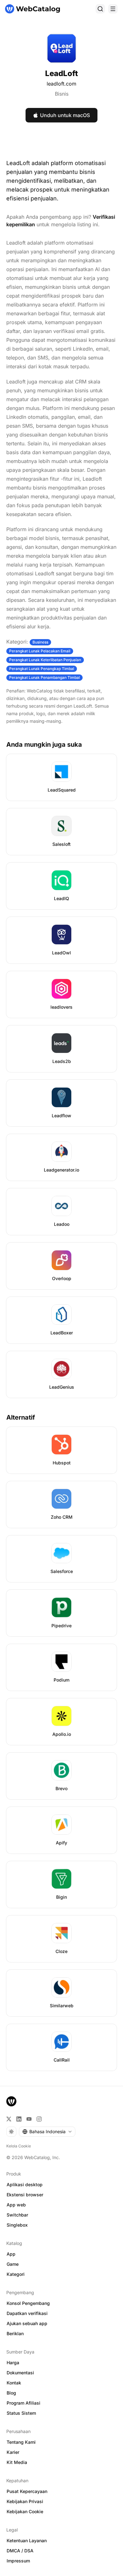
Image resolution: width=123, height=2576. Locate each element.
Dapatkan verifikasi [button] (27, 2313)
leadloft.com (61, 84)
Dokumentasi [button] (20, 2373)
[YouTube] (29, 2119)
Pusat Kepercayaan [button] (27, 2491)
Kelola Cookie (19, 2146)
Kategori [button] (16, 2274)
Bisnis (62, 94)
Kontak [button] (14, 2383)
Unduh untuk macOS (65, 115)
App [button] (11, 2254)
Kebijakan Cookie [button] (25, 2511)
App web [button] (16, 2205)
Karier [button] (13, 2452)
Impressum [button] (18, 2561)
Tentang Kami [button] (21, 2442)
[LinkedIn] (19, 2119)
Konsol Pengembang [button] (28, 2303)
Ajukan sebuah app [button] (27, 2323)
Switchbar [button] (17, 2215)
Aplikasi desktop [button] (25, 2184)
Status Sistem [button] (21, 2413)
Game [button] (13, 2264)
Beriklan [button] (15, 2333)
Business (40, 642)
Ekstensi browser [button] (25, 2195)
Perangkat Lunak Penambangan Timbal (44, 677)
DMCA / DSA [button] (20, 2551)
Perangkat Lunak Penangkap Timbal (42, 669)
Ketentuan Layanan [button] (27, 2540)
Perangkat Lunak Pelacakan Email (40, 651)
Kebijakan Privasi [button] (25, 2501)
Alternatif (21, 1417)
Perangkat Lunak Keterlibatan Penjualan (45, 660)
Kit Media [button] (17, 2462)
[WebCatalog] (11, 2101)
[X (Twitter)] (9, 2119)
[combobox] (47, 2132)
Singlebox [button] (17, 2225)
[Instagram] (39, 2119)
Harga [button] (13, 2362)
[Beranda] (32, 9)
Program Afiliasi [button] (23, 2403)
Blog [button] (11, 2393)
